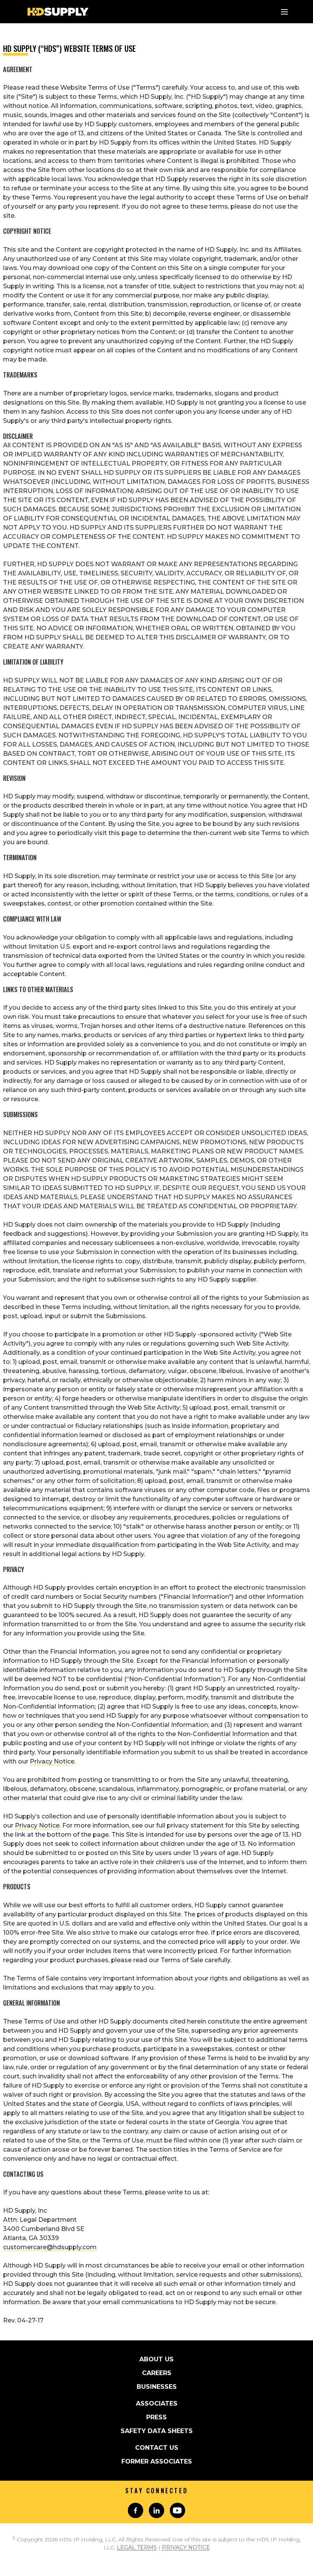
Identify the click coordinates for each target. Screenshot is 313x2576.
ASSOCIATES (157, 2403)
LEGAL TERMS (137, 2547)
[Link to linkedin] (156, 2510)
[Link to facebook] (136, 2510)
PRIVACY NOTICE (186, 2547)
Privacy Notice (52, 1761)
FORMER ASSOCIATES (157, 2461)
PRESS (156, 2417)
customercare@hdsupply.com (50, 2247)
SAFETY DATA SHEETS (157, 2431)
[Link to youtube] (177, 2510)
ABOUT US (156, 2359)
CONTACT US (157, 2448)
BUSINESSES (157, 2387)
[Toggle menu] (284, 12)
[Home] (58, 12)
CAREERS (157, 2373)
